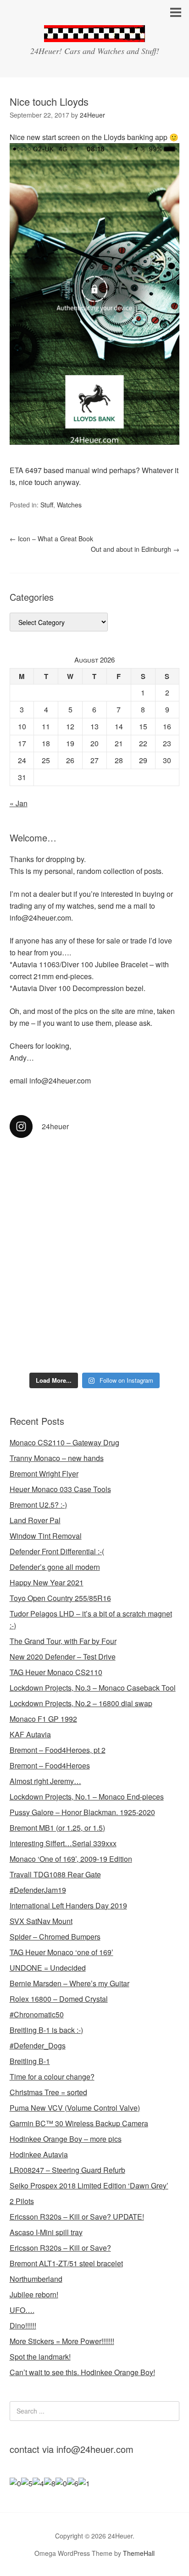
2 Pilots (22, 2201)
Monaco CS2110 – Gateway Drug (64, 1442)
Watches (69, 505)
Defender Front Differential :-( (57, 1551)
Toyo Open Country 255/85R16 (60, 1598)
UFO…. (22, 2310)
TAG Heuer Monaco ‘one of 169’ (61, 1952)
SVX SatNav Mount (41, 1921)
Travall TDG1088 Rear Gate (55, 1874)
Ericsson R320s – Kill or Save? (60, 2248)
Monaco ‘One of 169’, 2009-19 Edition (71, 1859)
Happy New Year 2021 (47, 1582)
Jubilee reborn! (34, 2294)
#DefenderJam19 (38, 1890)
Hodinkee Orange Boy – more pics (66, 2139)
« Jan (19, 803)
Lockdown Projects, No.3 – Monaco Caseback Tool (93, 1688)
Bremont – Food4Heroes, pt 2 (58, 1750)
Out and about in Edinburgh (135, 549)
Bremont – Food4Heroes (50, 1765)
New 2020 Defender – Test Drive (63, 1657)
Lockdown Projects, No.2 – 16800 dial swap (81, 1703)
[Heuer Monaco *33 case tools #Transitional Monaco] (95, 1173)
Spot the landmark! (40, 2357)
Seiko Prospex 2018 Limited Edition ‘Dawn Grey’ (89, 2185)
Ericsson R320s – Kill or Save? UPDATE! (77, 2217)
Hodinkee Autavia (39, 2154)
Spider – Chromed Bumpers (55, 1937)
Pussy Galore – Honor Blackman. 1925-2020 (82, 1812)
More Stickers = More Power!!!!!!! (62, 2341)
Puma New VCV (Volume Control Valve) (75, 2108)
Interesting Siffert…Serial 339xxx (63, 1843)
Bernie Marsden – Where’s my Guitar (69, 1983)
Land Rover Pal (35, 1520)
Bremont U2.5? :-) (38, 1505)
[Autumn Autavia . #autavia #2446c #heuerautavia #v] (95, 1259)
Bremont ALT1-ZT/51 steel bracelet (66, 2263)
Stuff (47, 505)
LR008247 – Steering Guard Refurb (67, 2170)
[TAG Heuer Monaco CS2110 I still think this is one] (95, 1323)
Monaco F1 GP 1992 (43, 1719)
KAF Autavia (30, 1734)
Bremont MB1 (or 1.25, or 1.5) (57, 1828)
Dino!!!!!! (23, 2325)
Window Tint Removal (46, 1536)
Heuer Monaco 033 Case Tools (60, 1489)
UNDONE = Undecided (48, 1968)
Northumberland (36, 2279)
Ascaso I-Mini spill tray (46, 2232)
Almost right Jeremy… (45, 1781)
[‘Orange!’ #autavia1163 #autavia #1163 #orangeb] (95, 1219)
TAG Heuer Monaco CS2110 (56, 1672)
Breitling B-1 (30, 2061)
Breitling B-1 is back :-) (46, 2030)
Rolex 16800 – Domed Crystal (59, 1999)
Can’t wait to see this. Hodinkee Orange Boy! (82, 2372)
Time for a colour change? (52, 2077)
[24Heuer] (94, 34)
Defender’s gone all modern (55, 1567)
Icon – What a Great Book (51, 539)
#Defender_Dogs (38, 2045)
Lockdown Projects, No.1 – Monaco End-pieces (87, 1797)
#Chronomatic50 (37, 2014)
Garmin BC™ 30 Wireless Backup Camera (79, 2123)
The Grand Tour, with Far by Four (63, 1641)
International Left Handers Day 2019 (68, 1905)
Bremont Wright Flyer (44, 1474)
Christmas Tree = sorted (48, 2092)
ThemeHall (139, 2553)
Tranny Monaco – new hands (57, 1458)
